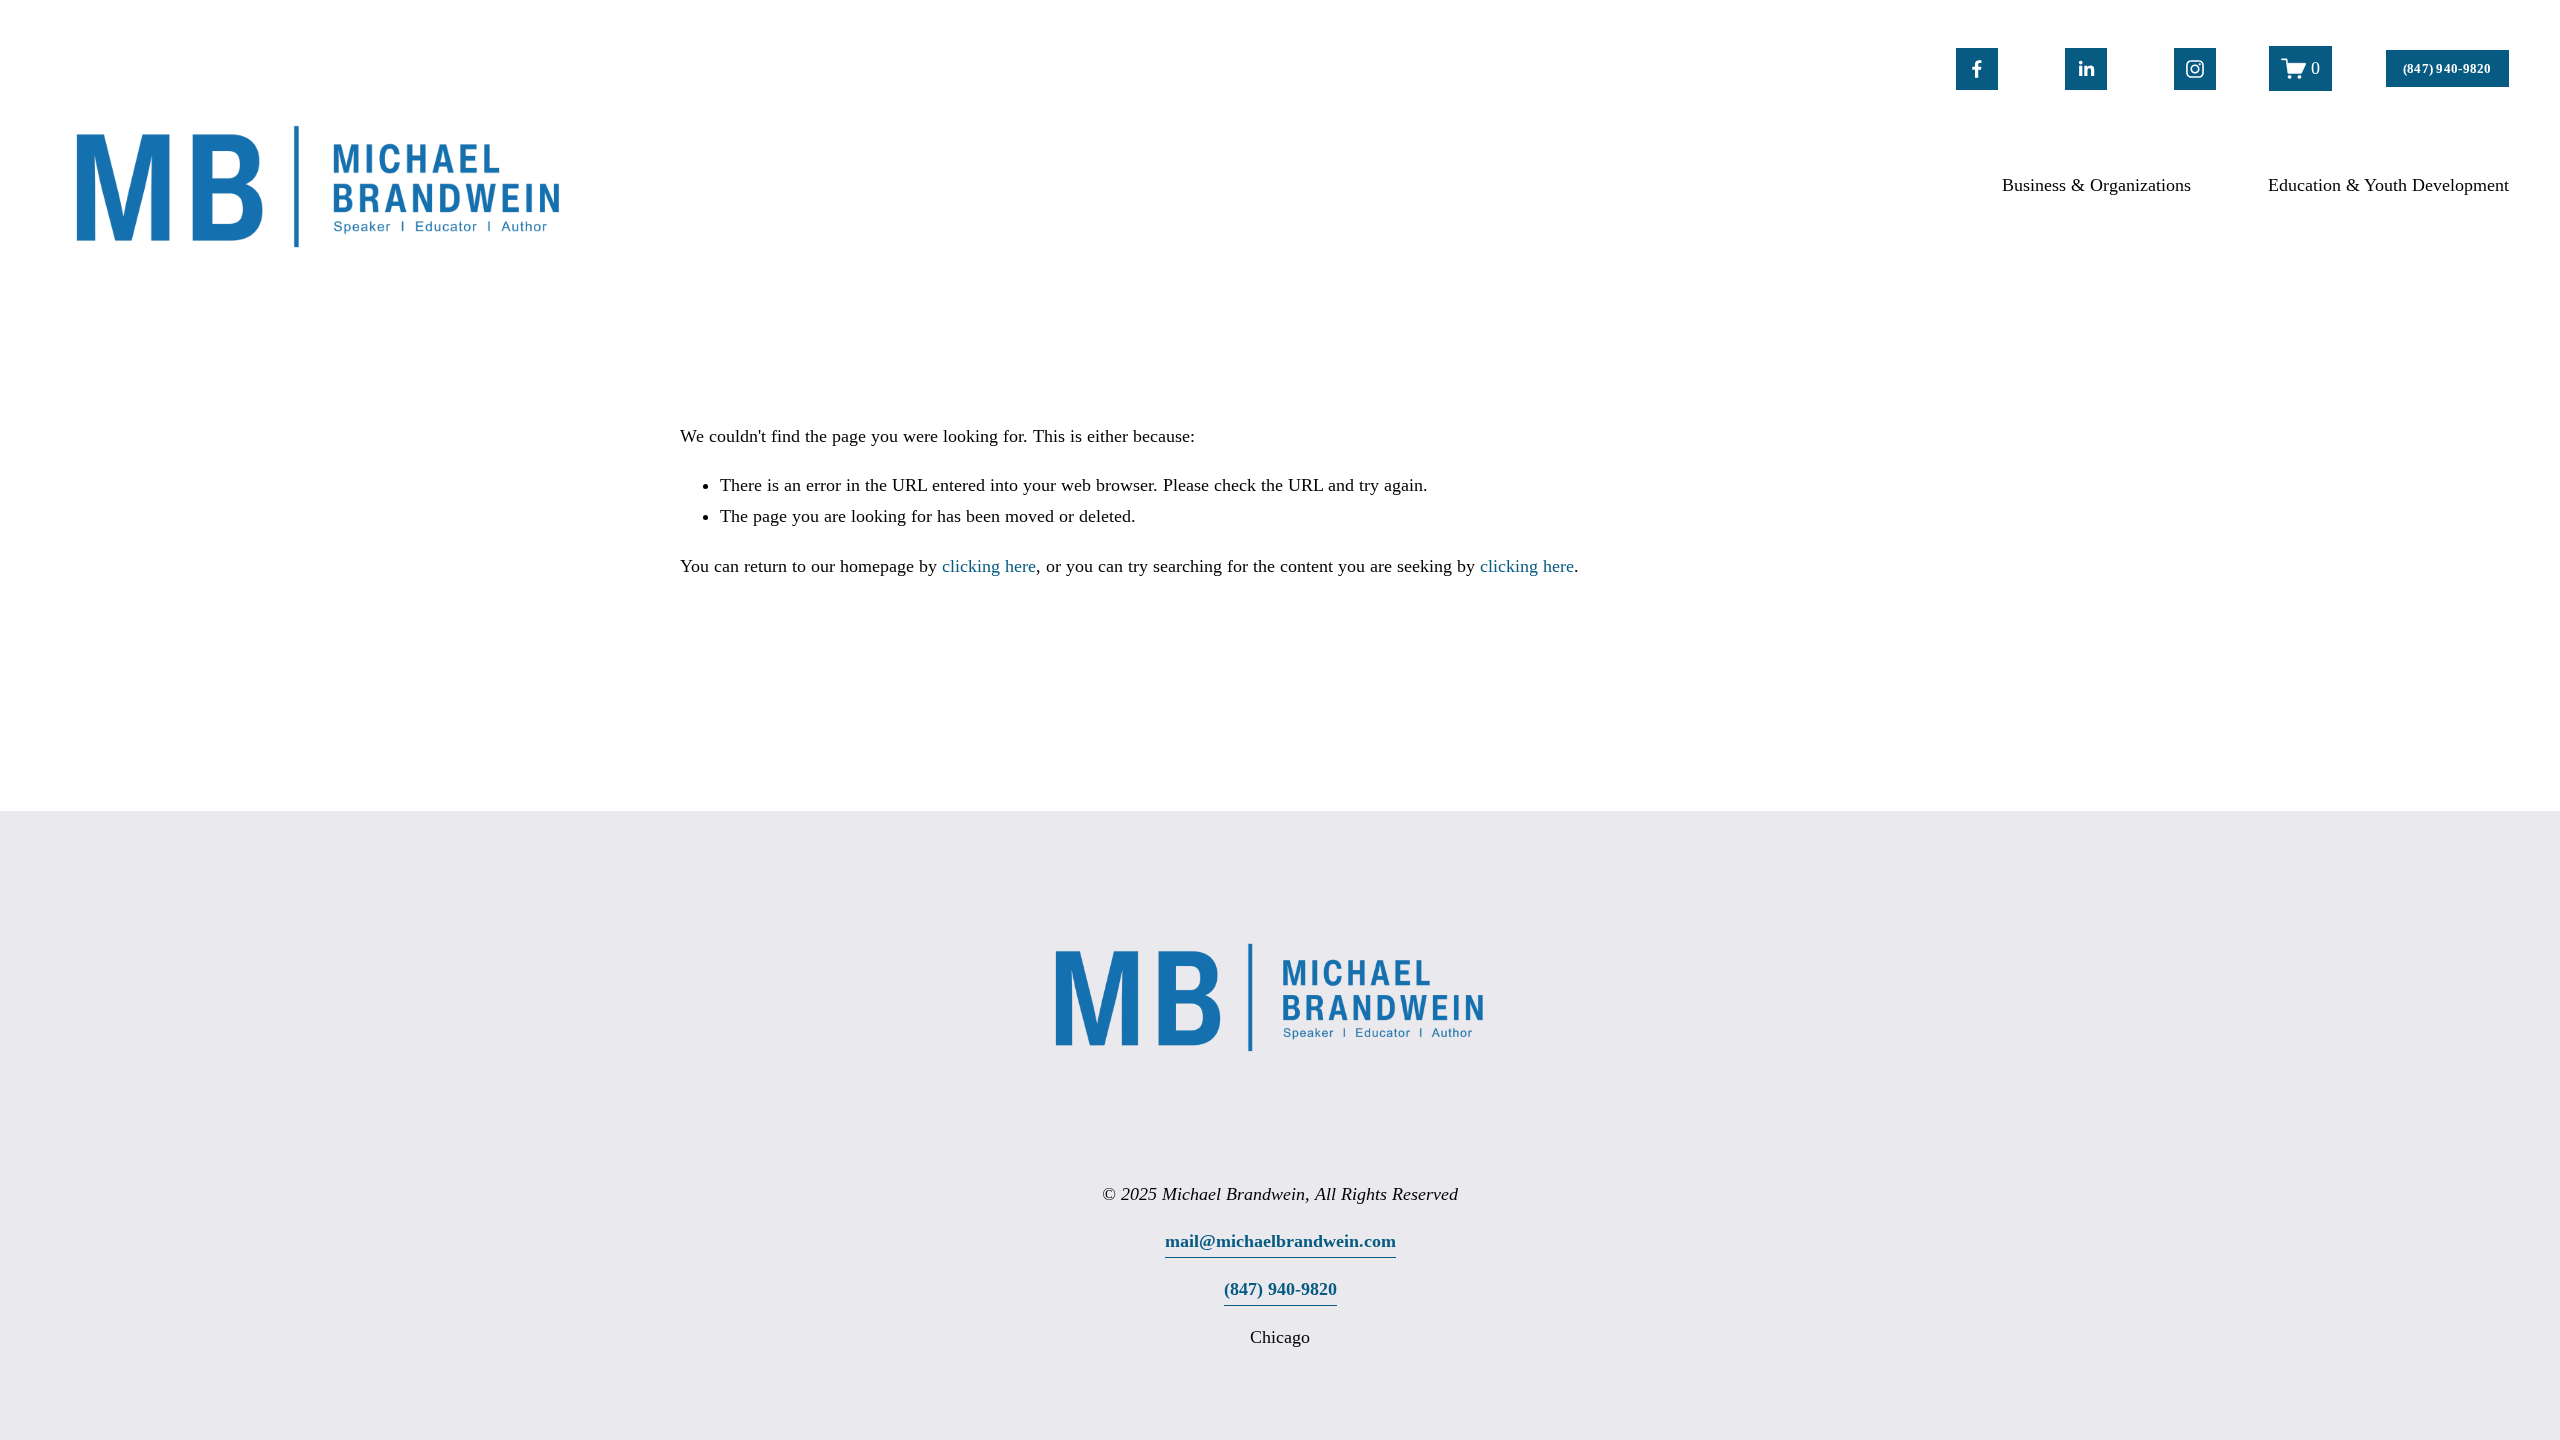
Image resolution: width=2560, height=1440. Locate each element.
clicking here (989, 566)
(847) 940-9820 (2447, 68)
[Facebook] (1977, 69)
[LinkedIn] (2086, 69)
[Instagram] (2195, 69)
